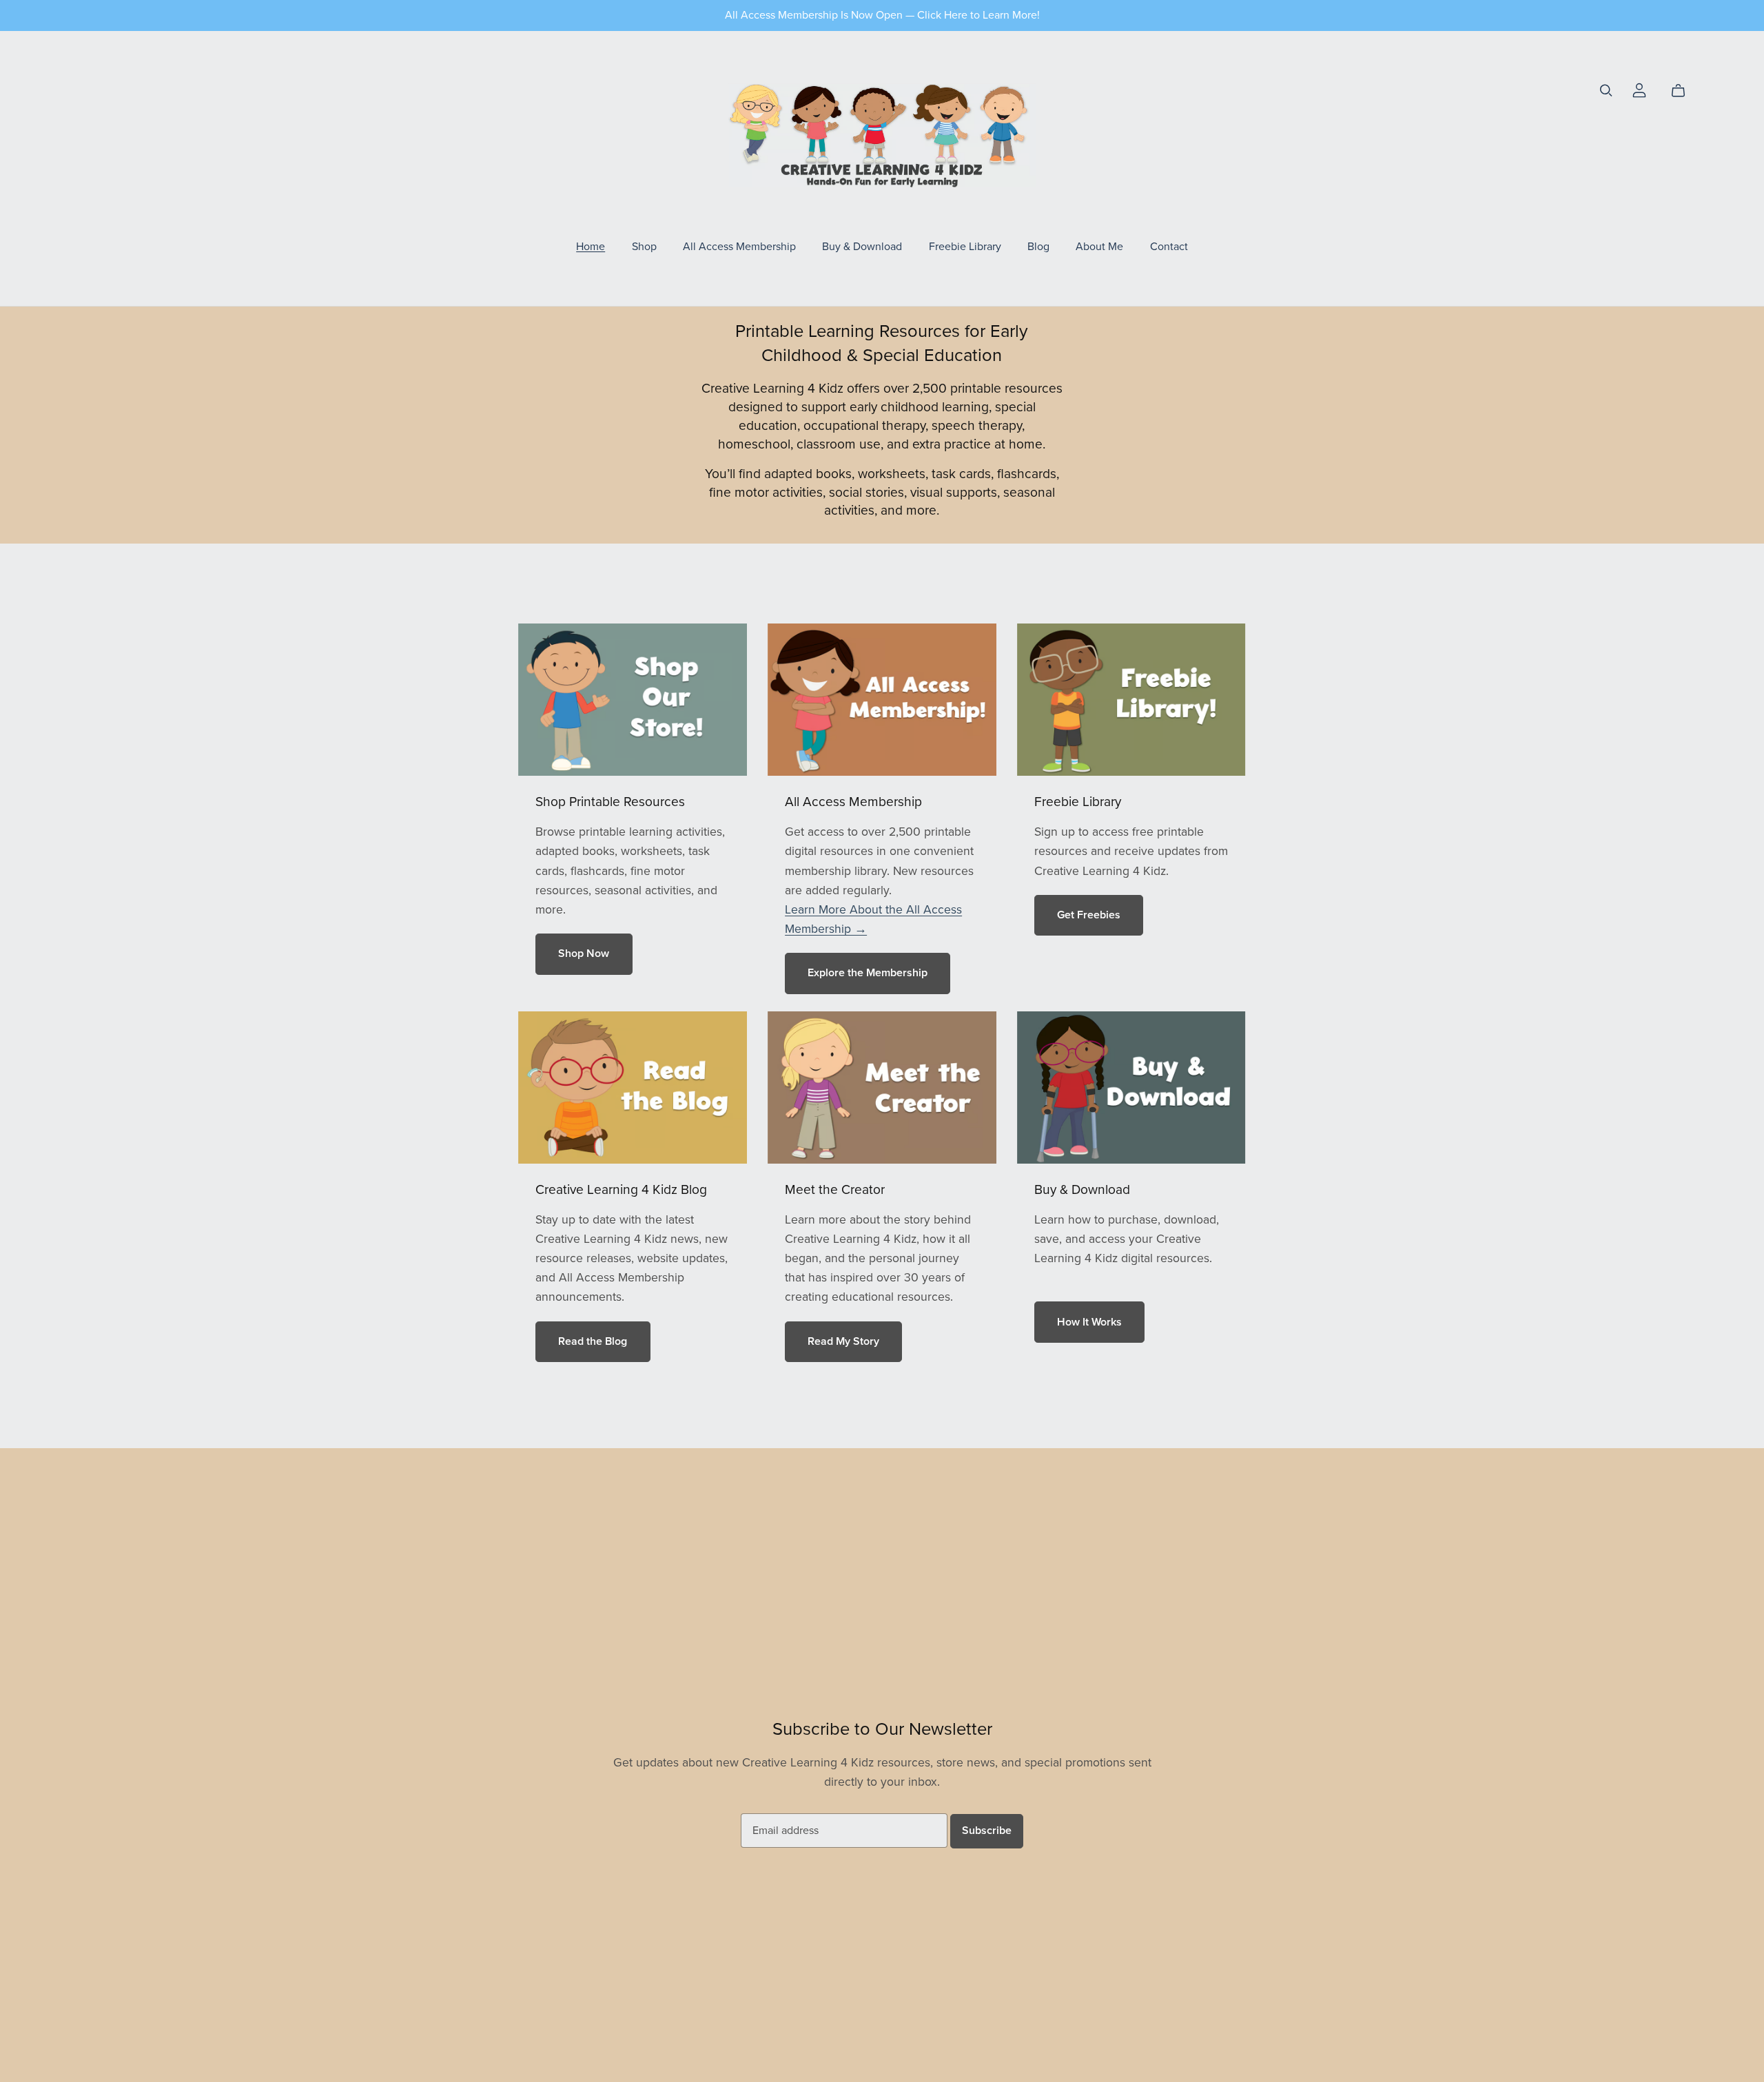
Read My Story (843, 1341)
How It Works (1089, 1322)
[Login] (1639, 89)
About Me (1099, 246)
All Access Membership (739, 246)
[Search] (1606, 91)
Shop (644, 246)
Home (591, 246)
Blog (1038, 246)
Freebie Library (965, 246)
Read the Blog (593, 1341)
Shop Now (584, 954)
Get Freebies (1089, 915)
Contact (1169, 246)
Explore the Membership (868, 973)
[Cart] (1684, 91)
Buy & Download (862, 246)
